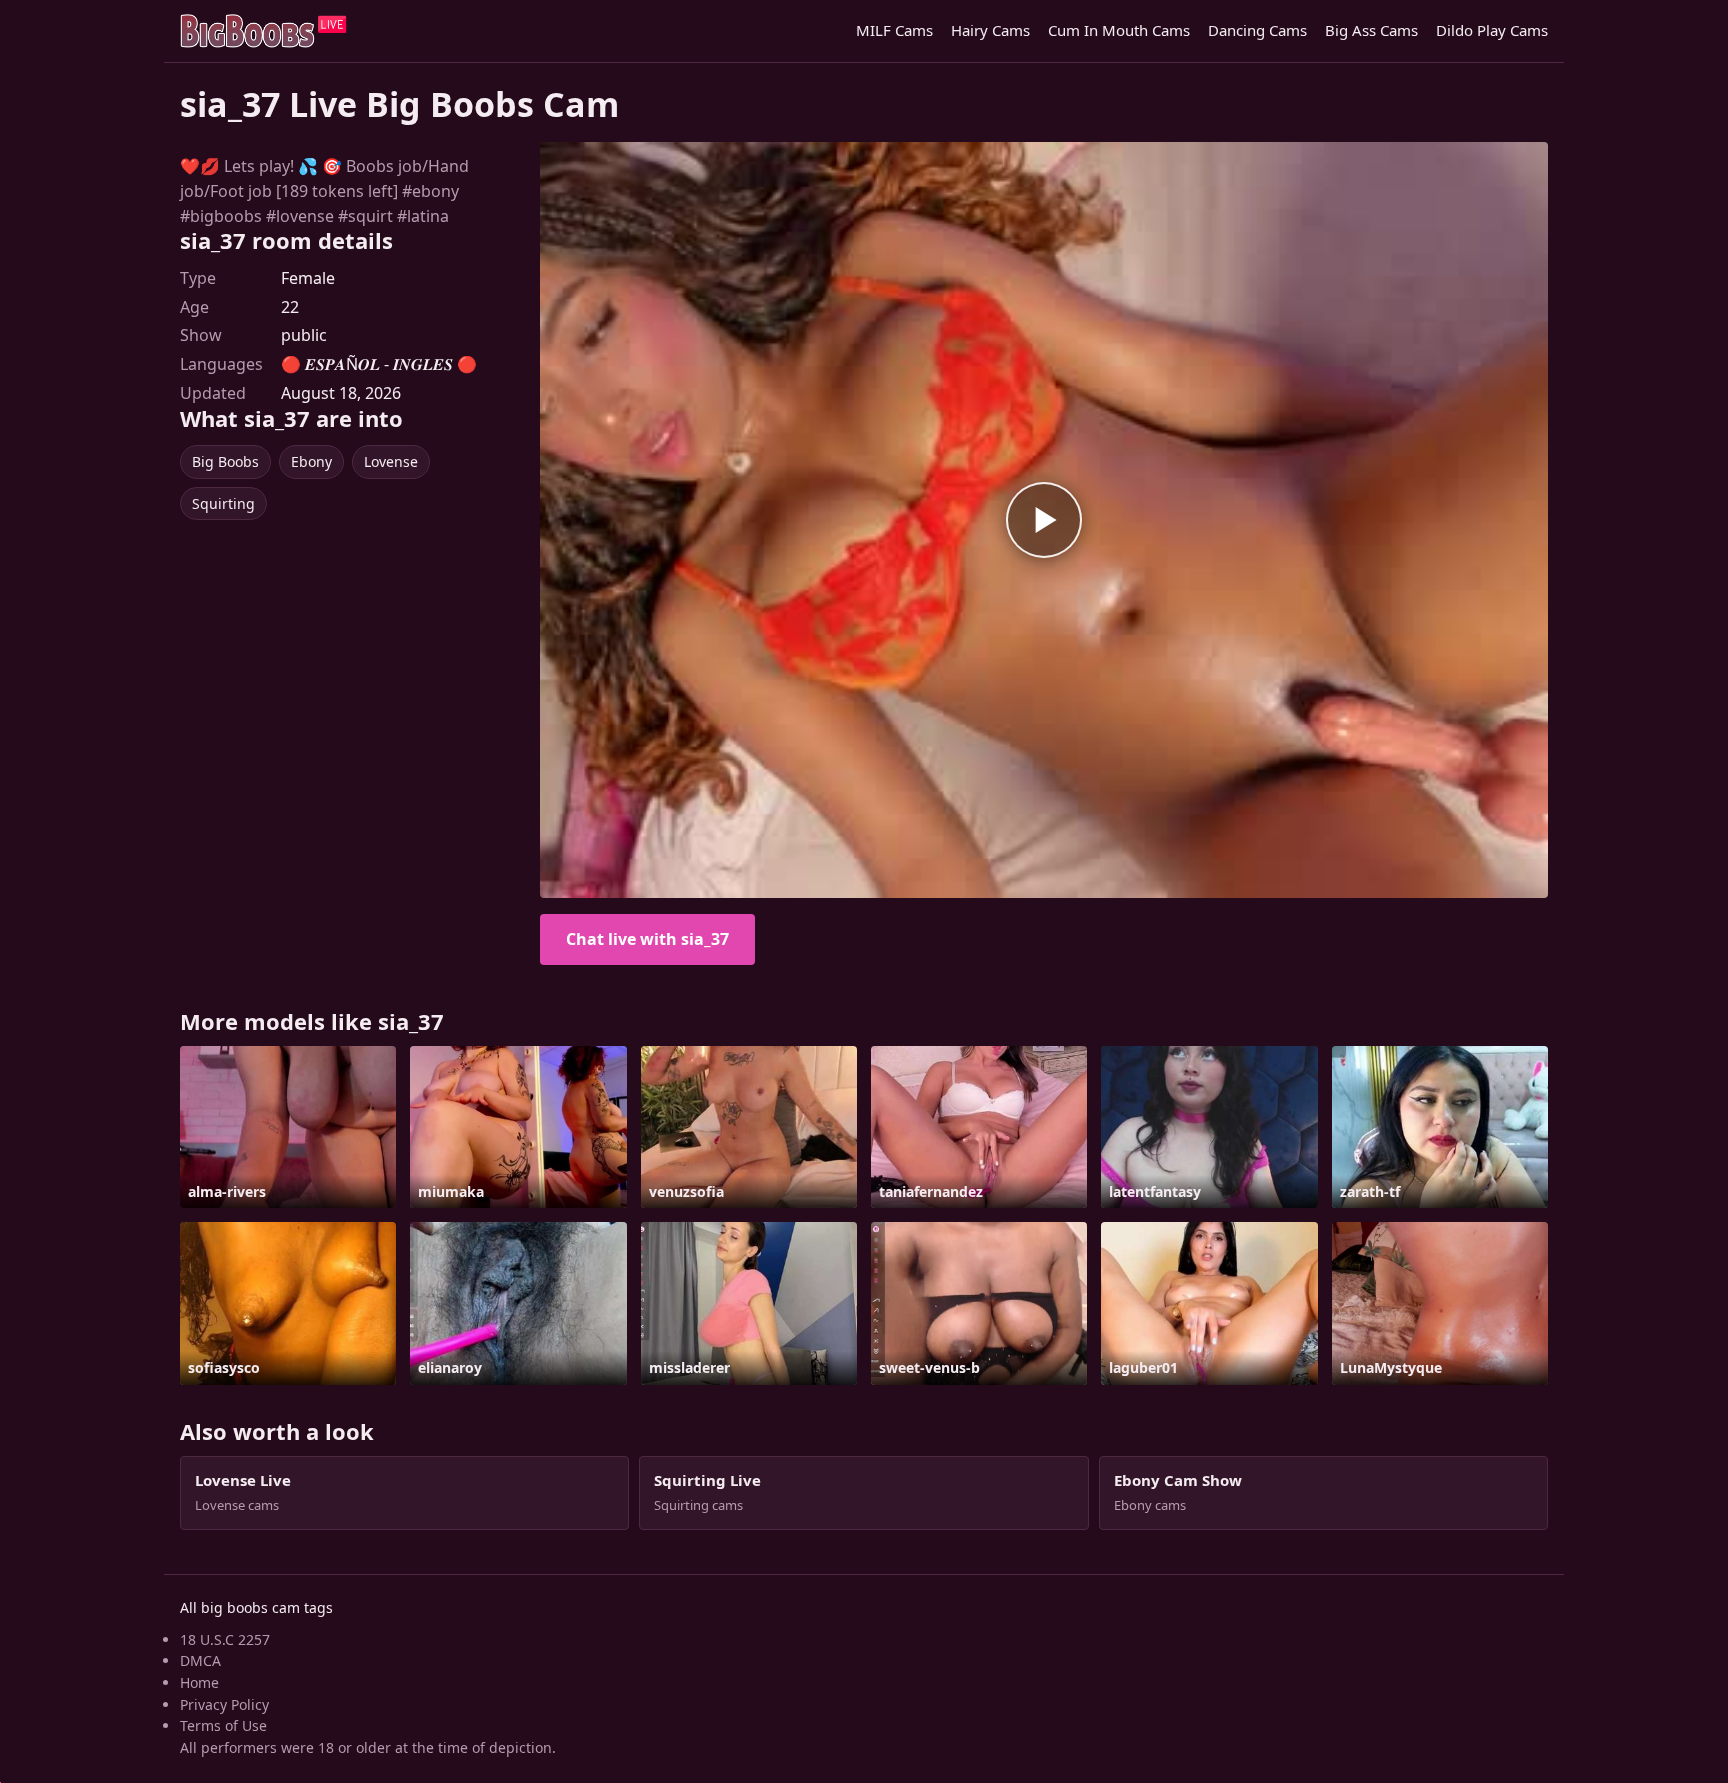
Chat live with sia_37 (647, 939)
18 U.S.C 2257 (225, 1639)
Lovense (391, 461)
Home (199, 1682)
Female (308, 278)
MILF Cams (894, 30)
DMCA (200, 1660)
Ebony (311, 461)
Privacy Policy (224, 1704)
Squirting (223, 503)
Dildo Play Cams (1492, 30)
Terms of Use (223, 1725)
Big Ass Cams (1371, 30)
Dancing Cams (1257, 30)
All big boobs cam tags (256, 1607)
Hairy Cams (990, 30)
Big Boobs (225, 461)
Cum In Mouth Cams (1119, 30)
